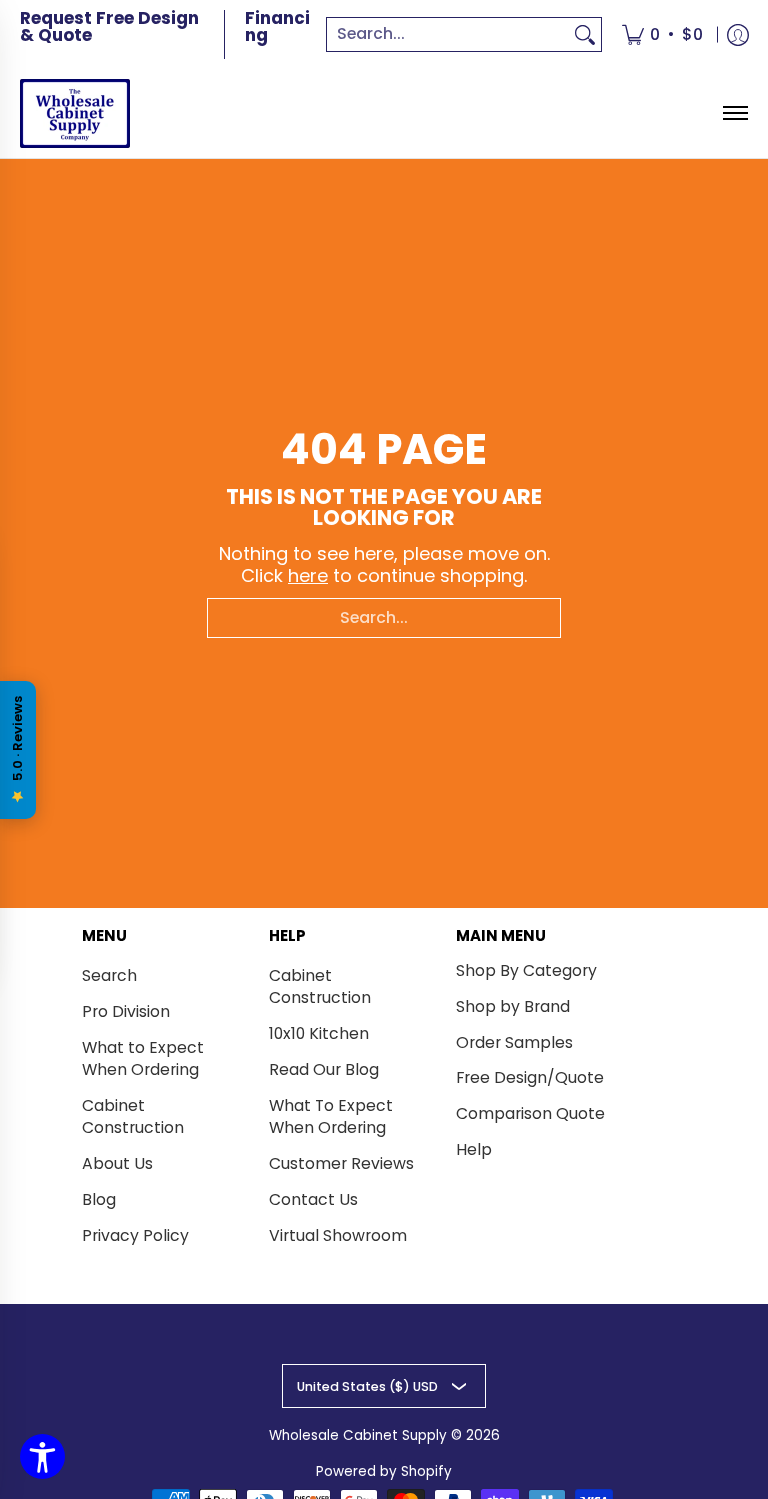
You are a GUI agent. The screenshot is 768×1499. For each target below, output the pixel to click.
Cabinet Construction (133, 1117)
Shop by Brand (513, 1006)
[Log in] (738, 34)
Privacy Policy (135, 1235)
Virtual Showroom (338, 1235)
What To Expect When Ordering (331, 1117)
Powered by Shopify (384, 1471)
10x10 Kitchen (319, 1033)
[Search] (585, 34)
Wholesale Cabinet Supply (358, 1435)
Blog (99, 1199)
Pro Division (126, 1011)
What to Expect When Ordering (143, 1059)
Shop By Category (526, 970)
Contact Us (313, 1199)
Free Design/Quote (530, 1077)
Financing (277, 26)
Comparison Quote (530, 1113)
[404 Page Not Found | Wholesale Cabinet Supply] (75, 113)
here (308, 575)
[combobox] (448, 34)
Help (474, 1149)
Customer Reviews (341, 1163)
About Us (117, 1163)
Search (109, 975)
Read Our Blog (324, 1069)
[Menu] (734, 113)
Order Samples (514, 1042)
